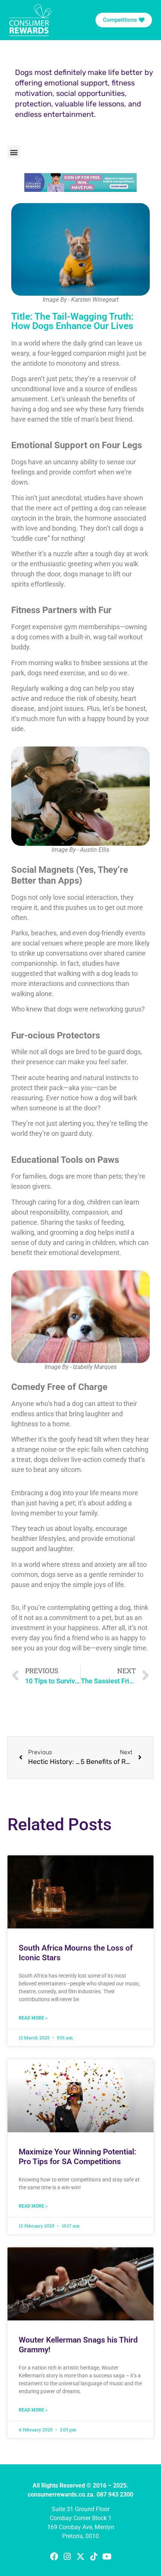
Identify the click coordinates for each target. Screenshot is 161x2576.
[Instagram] (67, 2556)
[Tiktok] (94, 2556)
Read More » (33, 2018)
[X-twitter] (80, 2556)
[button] (14, 152)
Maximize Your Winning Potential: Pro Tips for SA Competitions (78, 2156)
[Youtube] (107, 2556)
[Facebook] (54, 2556)
